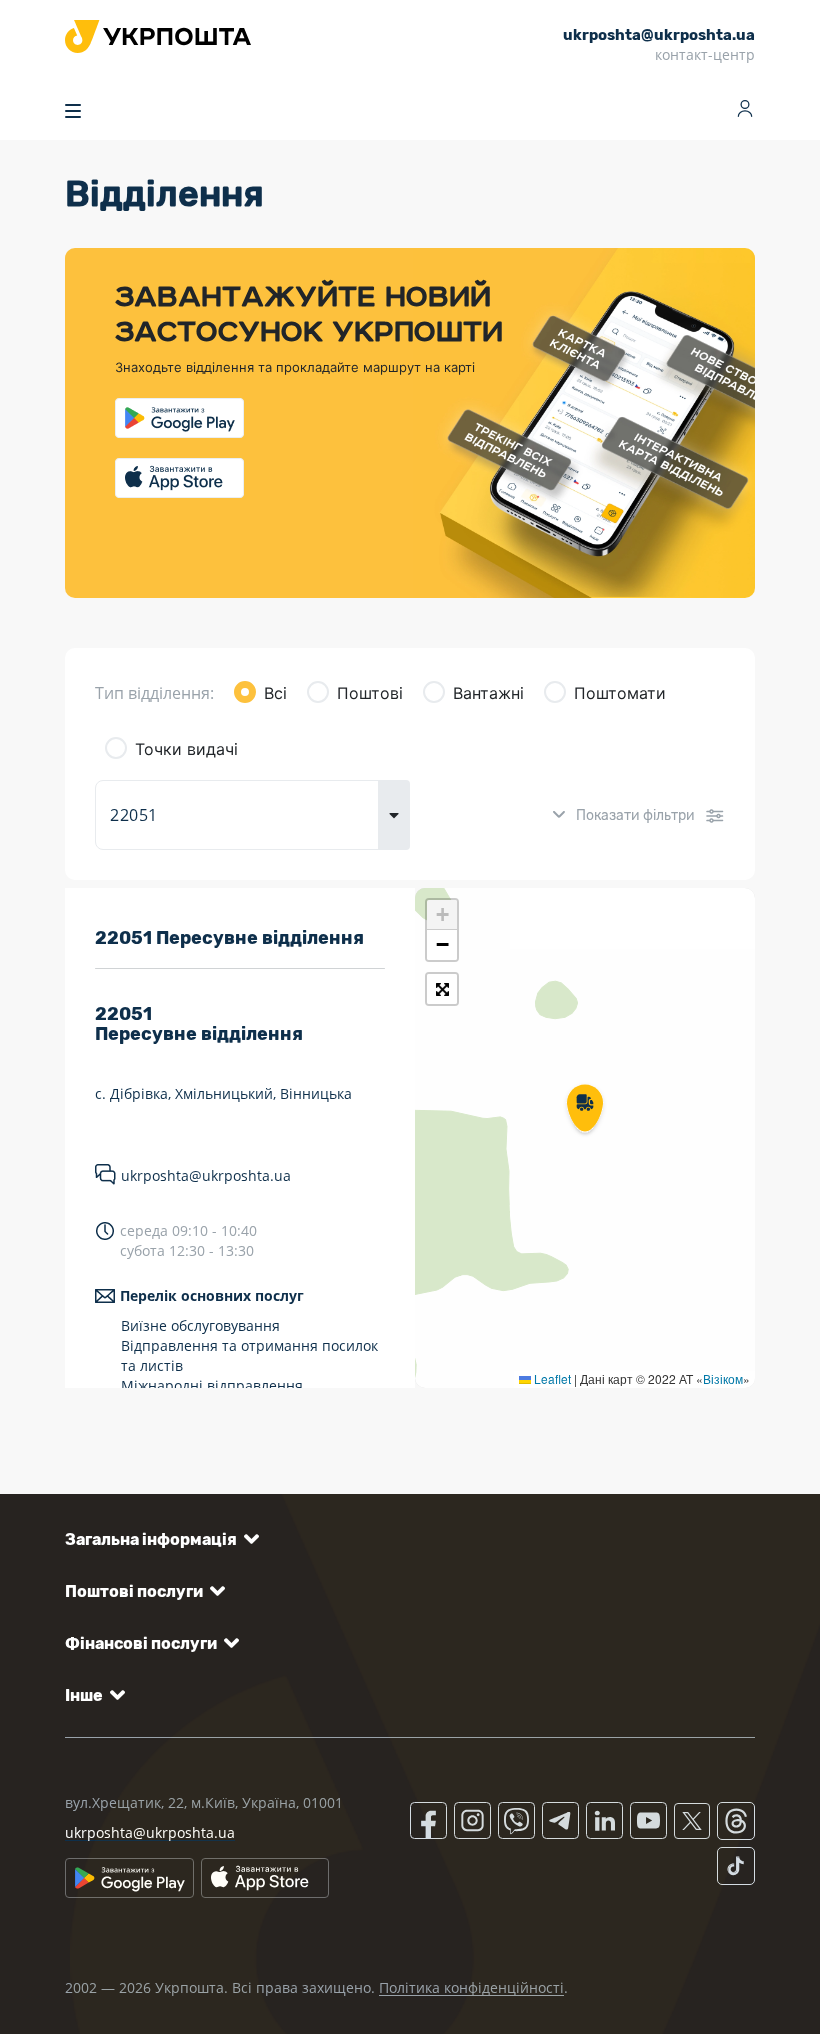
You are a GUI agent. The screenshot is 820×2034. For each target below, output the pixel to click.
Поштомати (620, 693)
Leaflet (551, 1378)
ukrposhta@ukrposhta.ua (206, 1175)
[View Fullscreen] (442, 989)
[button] (585, 1110)
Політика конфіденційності (471, 1987)
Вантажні (488, 693)
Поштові (370, 693)
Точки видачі (186, 749)
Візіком (723, 1378)
